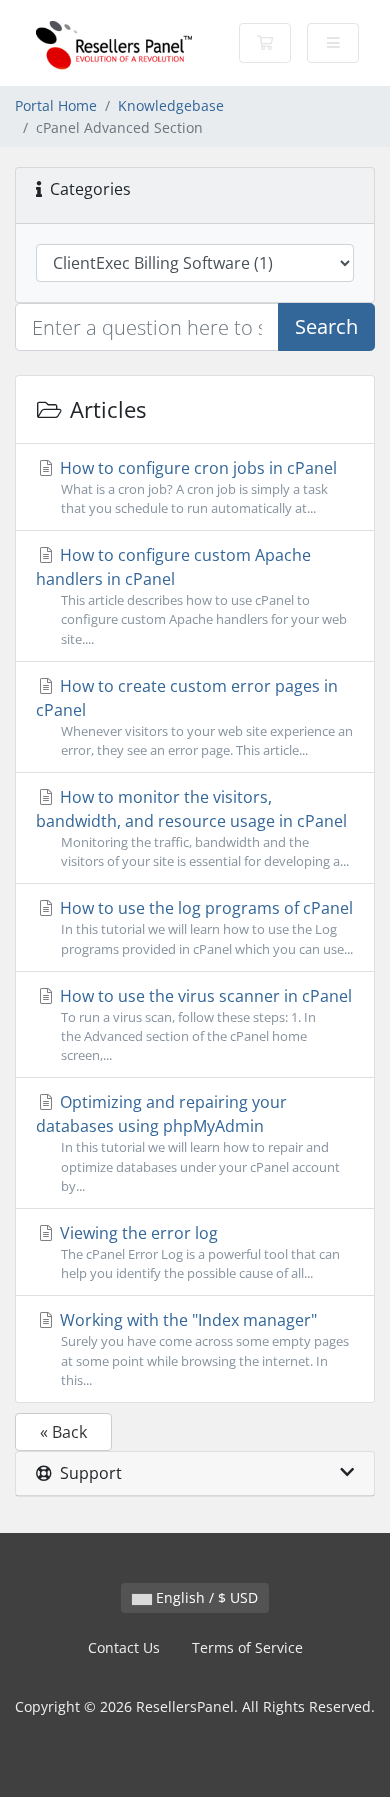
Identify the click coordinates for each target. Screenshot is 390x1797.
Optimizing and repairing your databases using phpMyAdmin (188, 1142)
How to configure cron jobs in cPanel (196, 487)
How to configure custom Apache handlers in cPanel (191, 595)
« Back (63, 1432)
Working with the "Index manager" (202, 1348)
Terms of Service (247, 1647)
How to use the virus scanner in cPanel (204, 1024)
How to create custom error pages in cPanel (194, 717)
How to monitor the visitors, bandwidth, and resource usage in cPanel (192, 828)
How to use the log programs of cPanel (204, 927)
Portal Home (56, 105)
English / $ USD (205, 1597)
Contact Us (124, 1647)
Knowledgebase (171, 105)
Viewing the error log (198, 1252)
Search (326, 326)
